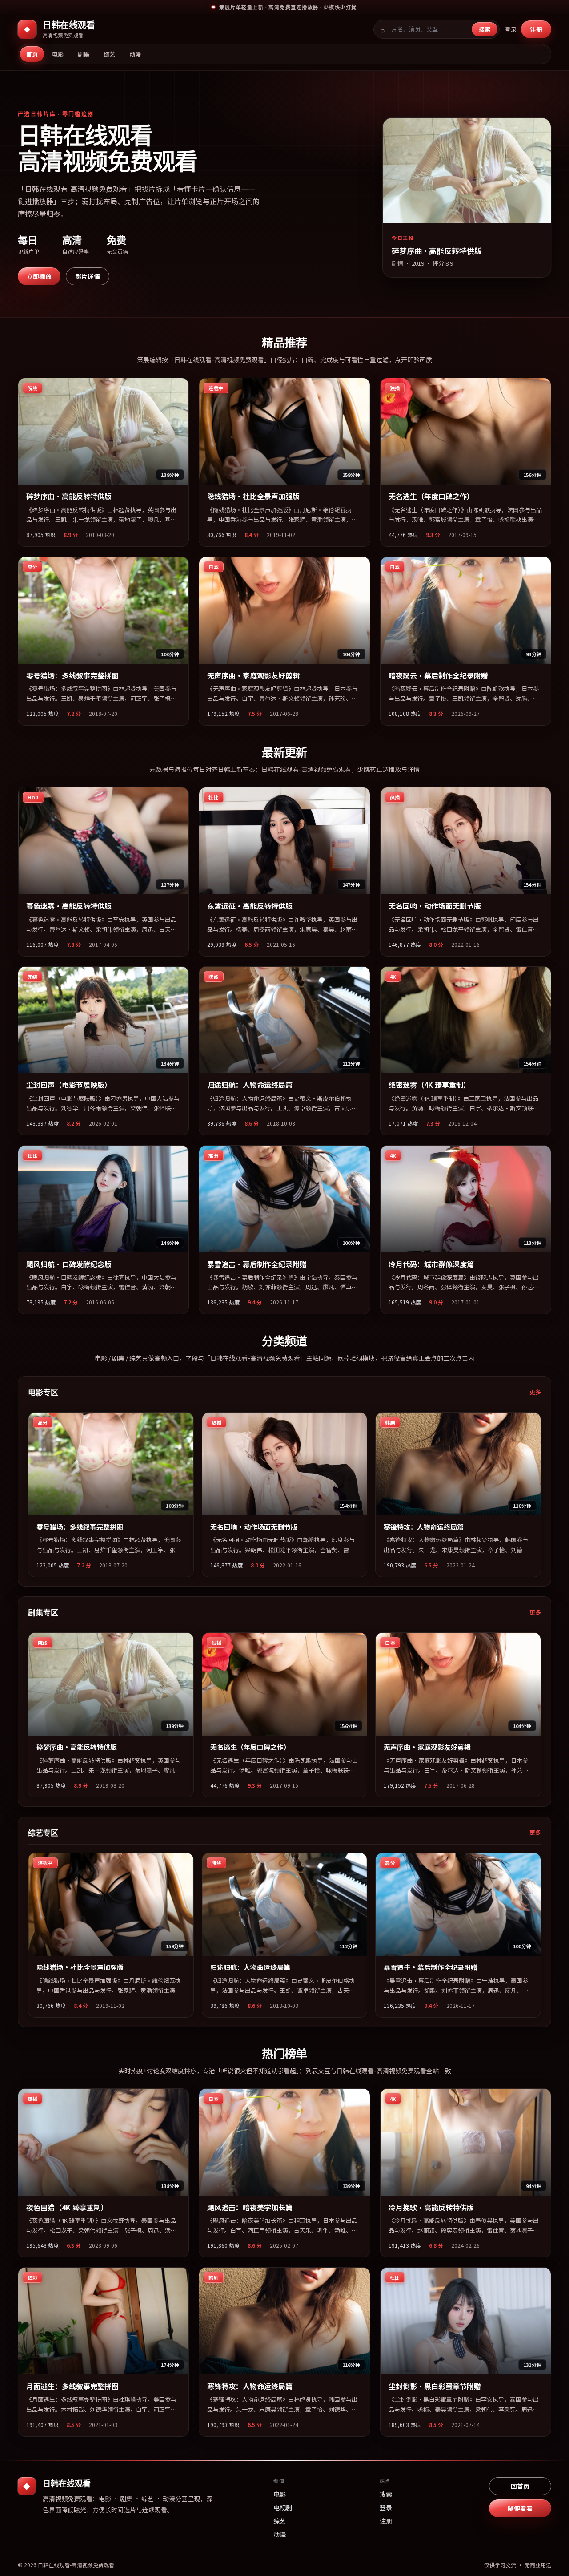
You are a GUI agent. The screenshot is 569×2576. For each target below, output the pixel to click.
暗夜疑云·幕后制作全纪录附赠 (438, 675)
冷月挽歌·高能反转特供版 (431, 2207)
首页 (32, 54)
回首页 (520, 2486)
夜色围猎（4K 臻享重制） (67, 2207)
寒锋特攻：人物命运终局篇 (424, 1527)
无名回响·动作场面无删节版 (435, 906)
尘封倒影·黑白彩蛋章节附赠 (435, 2386)
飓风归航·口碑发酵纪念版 (69, 1264)
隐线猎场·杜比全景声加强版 (253, 496)
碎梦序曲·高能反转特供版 (69, 496)
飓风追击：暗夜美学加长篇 (250, 2207)
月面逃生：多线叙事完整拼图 (72, 2386)
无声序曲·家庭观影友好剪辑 (253, 675)
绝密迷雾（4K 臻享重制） (429, 1085)
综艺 (109, 54)
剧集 (84, 54)
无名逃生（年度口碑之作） (431, 496)
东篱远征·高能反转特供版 (250, 906)
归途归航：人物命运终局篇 (250, 1085)
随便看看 (520, 2508)
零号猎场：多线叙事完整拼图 (72, 675)
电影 (58, 54)
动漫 (135, 54)
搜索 (485, 29)
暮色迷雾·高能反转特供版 (69, 906)
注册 (536, 29)
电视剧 (283, 2507)
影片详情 (88, 276)
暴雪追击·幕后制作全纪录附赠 (257, 1264)
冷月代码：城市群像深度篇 (431, 1264)
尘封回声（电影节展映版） (69, 1085)
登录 (511, 29)
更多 (535, 1392)
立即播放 (39, 276)
